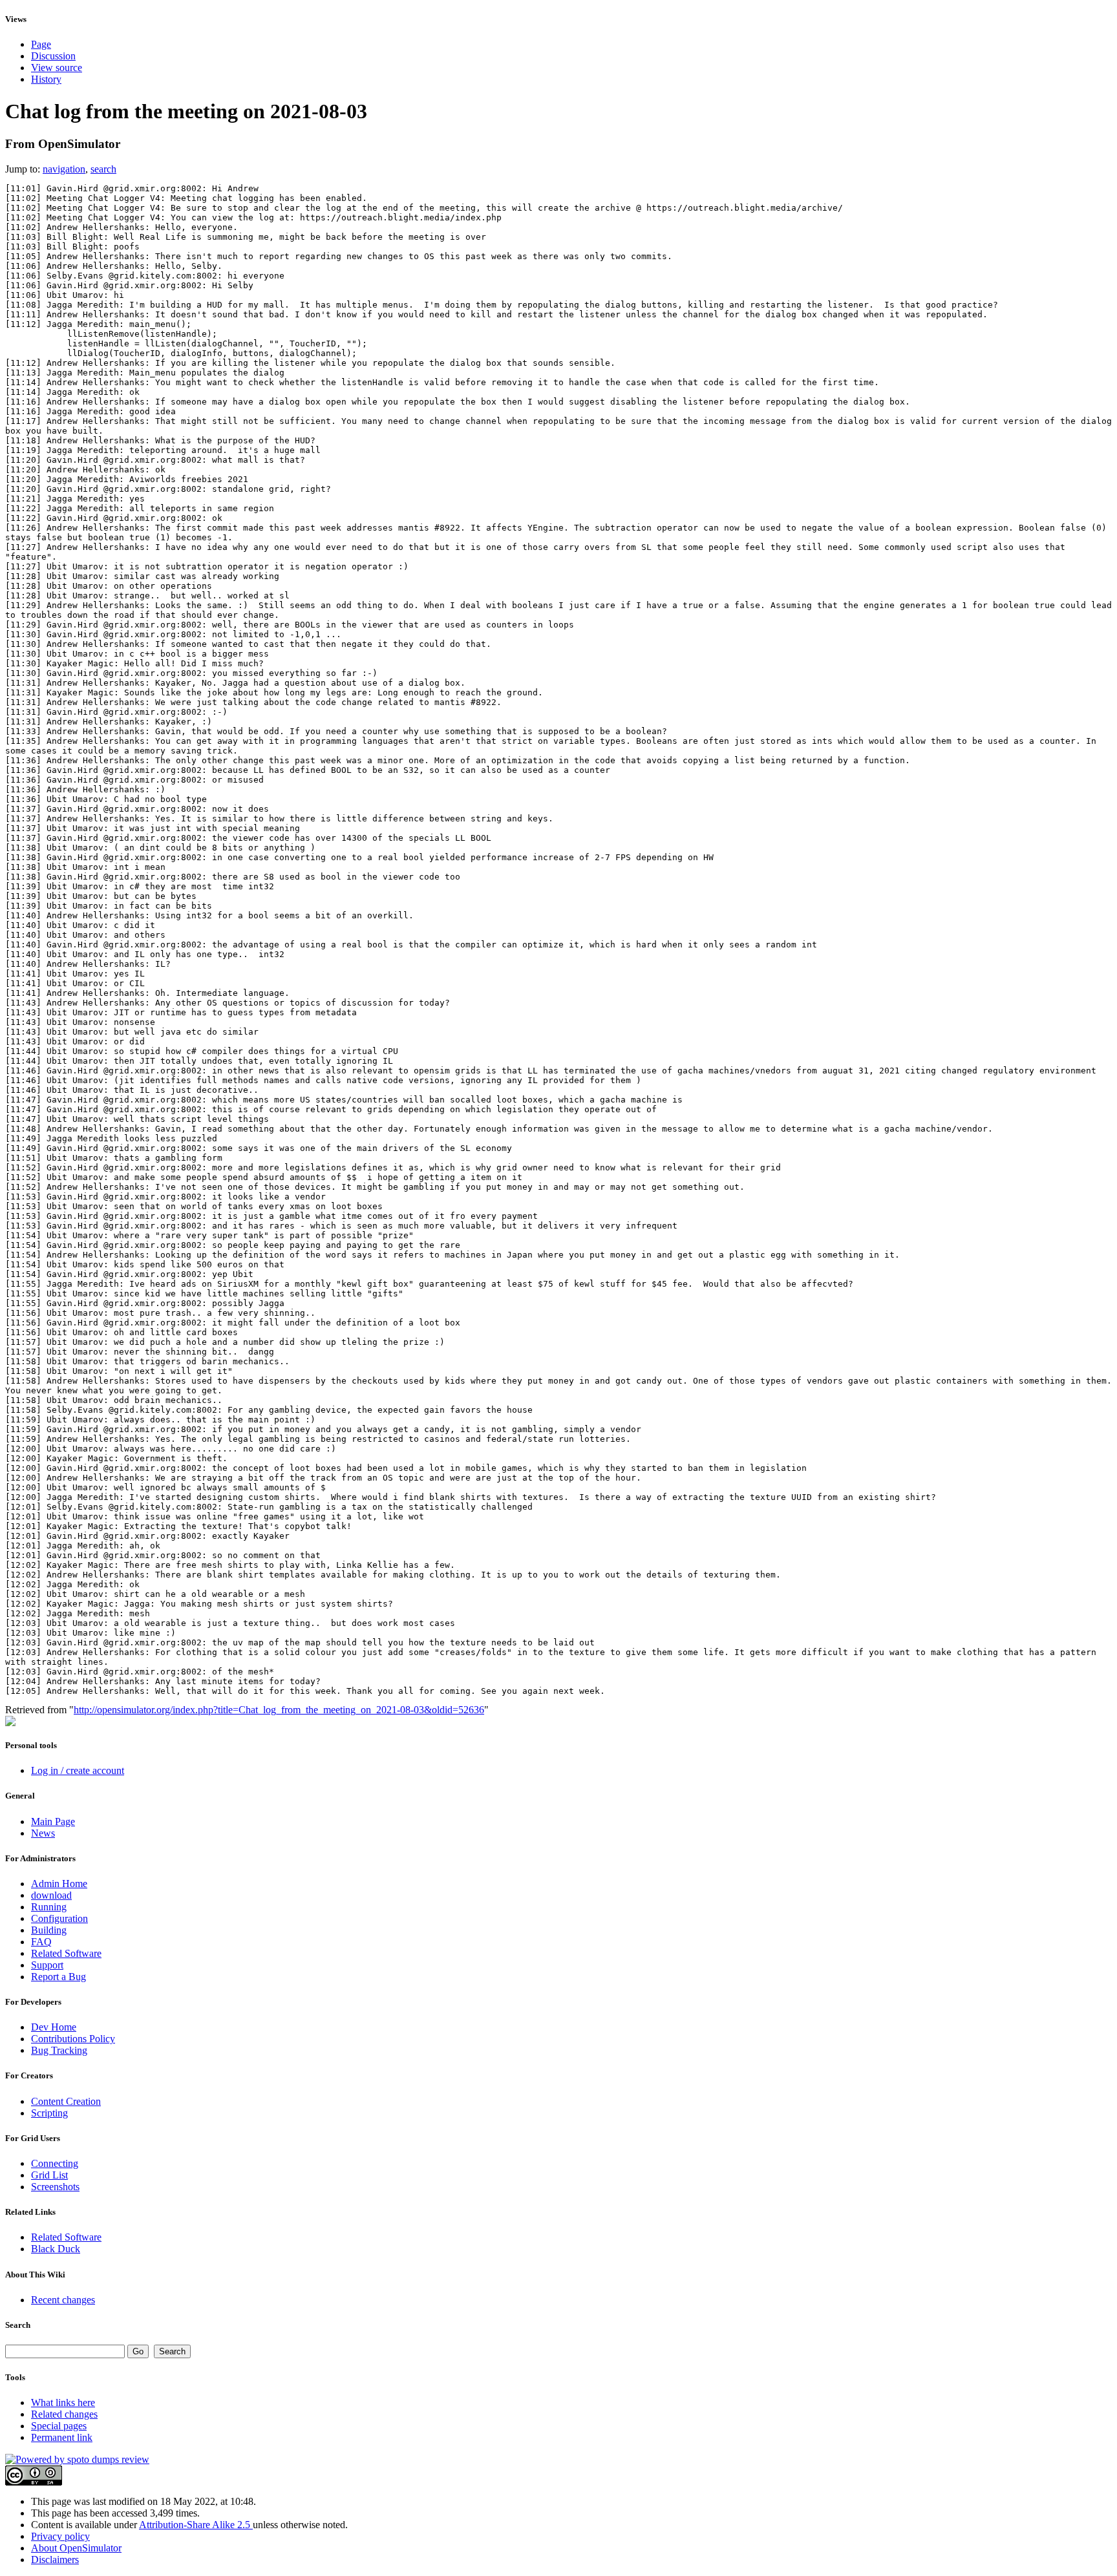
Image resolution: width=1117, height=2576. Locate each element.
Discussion (53, 56)
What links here (63, 2402)
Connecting (55, 2163)
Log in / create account (78, 1770)
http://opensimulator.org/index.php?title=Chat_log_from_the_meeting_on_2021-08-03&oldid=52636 (279, 1710)
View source (57, 68)
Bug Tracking (59, 2050)
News (43, 1833)
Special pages (59, 2426)
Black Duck (56, 2249)
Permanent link (62, 2437)
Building (49, 1930)
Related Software (66, 1953)
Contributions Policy (73, 2039)
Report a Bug (59, 1977)
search (103, 169)
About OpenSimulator (76, 2548)
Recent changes (63, 2300)
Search (18, 2325)
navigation (64, 169)
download (51, 1895)
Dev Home (54, 2027)
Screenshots (55, 2187)
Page (41, 44)
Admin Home (59, 1884)
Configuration (59, 1918)
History (46, 79)
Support (47, 1965)
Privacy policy (60, 2536)
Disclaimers (55, 2560)
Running (49, 1907)
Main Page (53, 1821)
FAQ (41, 1942)
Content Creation (66, 2101)
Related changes (64, 2414)
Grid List (49, 2175)
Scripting (49, 2113)
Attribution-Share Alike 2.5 (196, 2525)
